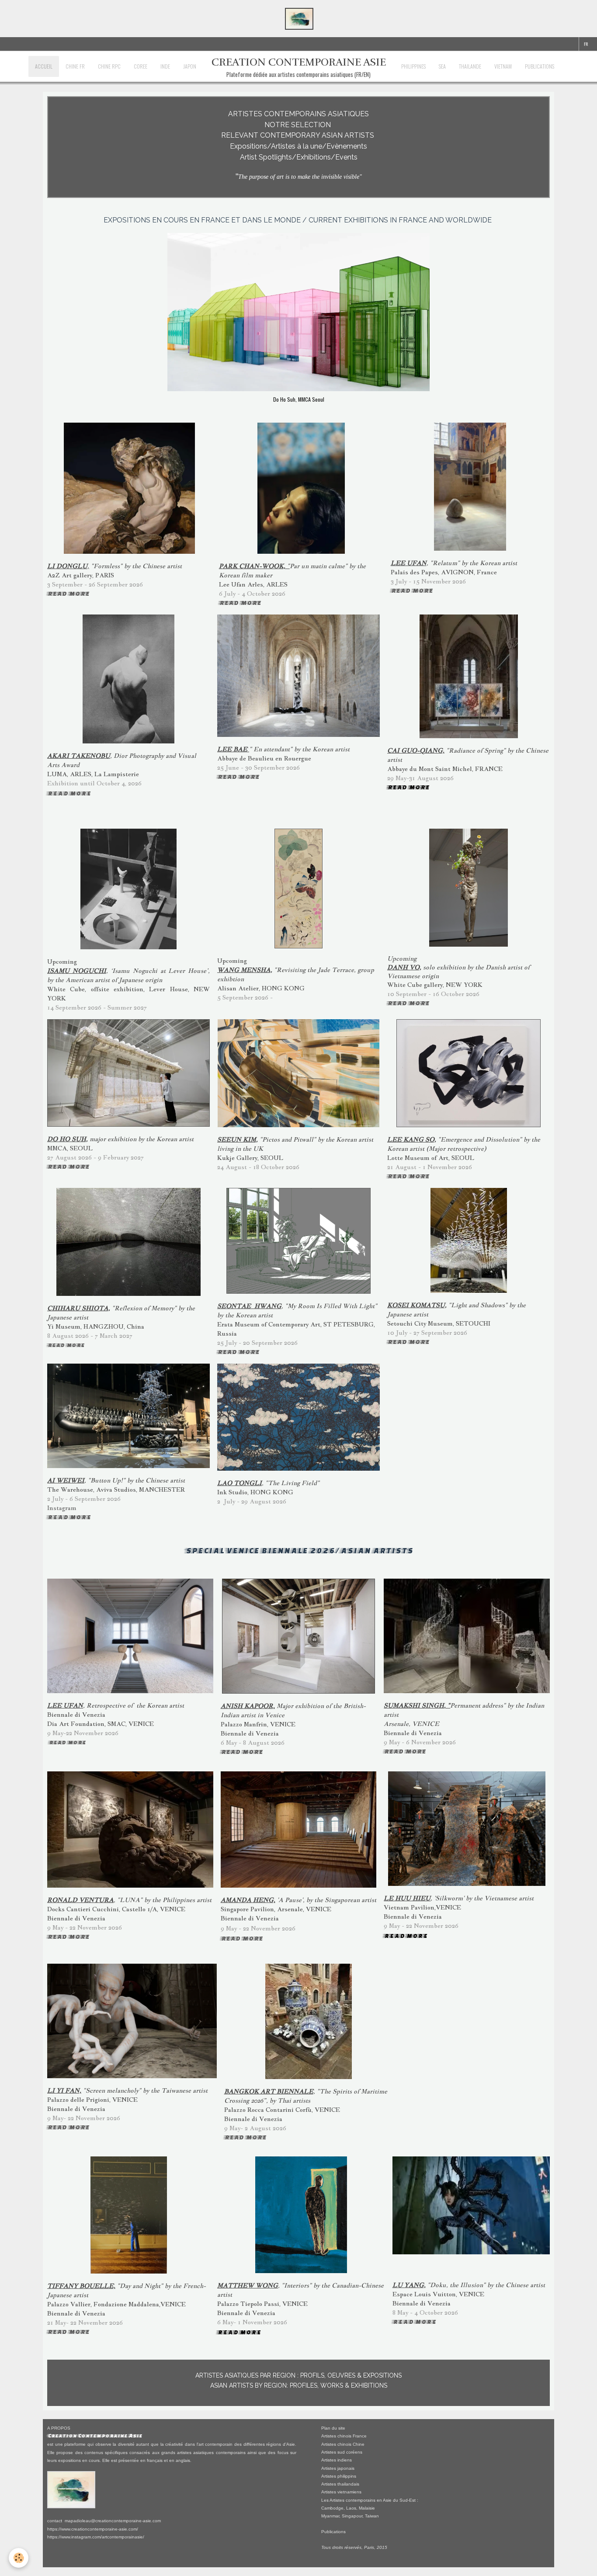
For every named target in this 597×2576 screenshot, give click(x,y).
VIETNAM (503, 66)
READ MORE (68, 593)
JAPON (190, 66)
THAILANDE (470, 66)
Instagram (62, 1508)
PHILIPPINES (413, 66)
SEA (442, 66)
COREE (141, 66)
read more (69, 793)
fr (586, 44)
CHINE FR (75, 66)
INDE (165, 66)
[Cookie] (19, 2558)
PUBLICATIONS (540, 66)
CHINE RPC (109, 66)
